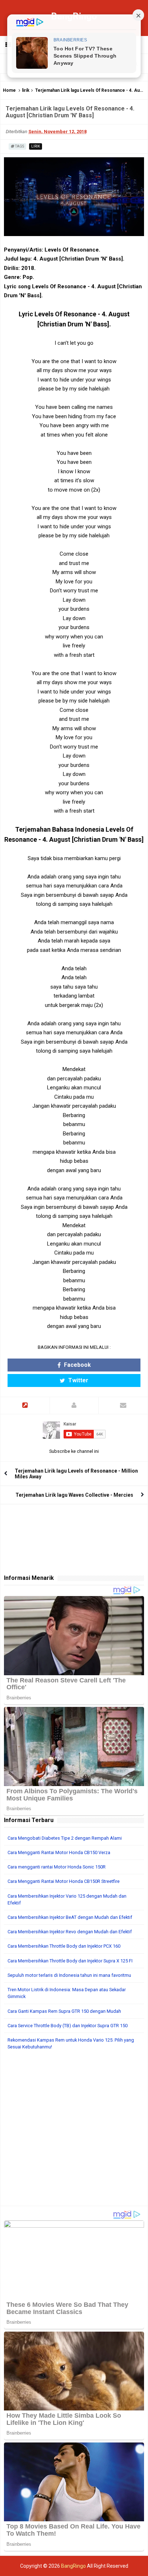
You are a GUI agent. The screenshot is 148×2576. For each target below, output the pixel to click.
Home (9, 90)
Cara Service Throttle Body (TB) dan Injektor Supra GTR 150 (68, 2026)
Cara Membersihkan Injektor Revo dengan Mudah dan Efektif (70, 1932)
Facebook (77, 1365)
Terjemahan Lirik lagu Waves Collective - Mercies (74, 1495)
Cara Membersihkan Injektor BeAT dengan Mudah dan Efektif (70, 1917)
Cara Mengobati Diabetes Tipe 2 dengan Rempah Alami (65, 1838)
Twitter (78, 1380)
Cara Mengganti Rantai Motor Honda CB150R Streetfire (64, 1881)
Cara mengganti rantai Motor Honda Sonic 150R (57, 1867)
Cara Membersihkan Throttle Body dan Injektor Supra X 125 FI (70, 1961)
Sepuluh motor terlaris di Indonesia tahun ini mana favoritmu (69, 1975)
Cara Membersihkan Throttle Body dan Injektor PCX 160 (64, 1946)
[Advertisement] (74, 2132)
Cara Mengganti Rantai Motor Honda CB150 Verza (59, 1852)
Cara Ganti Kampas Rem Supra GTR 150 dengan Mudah (64, 2011)
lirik (26, 90)
